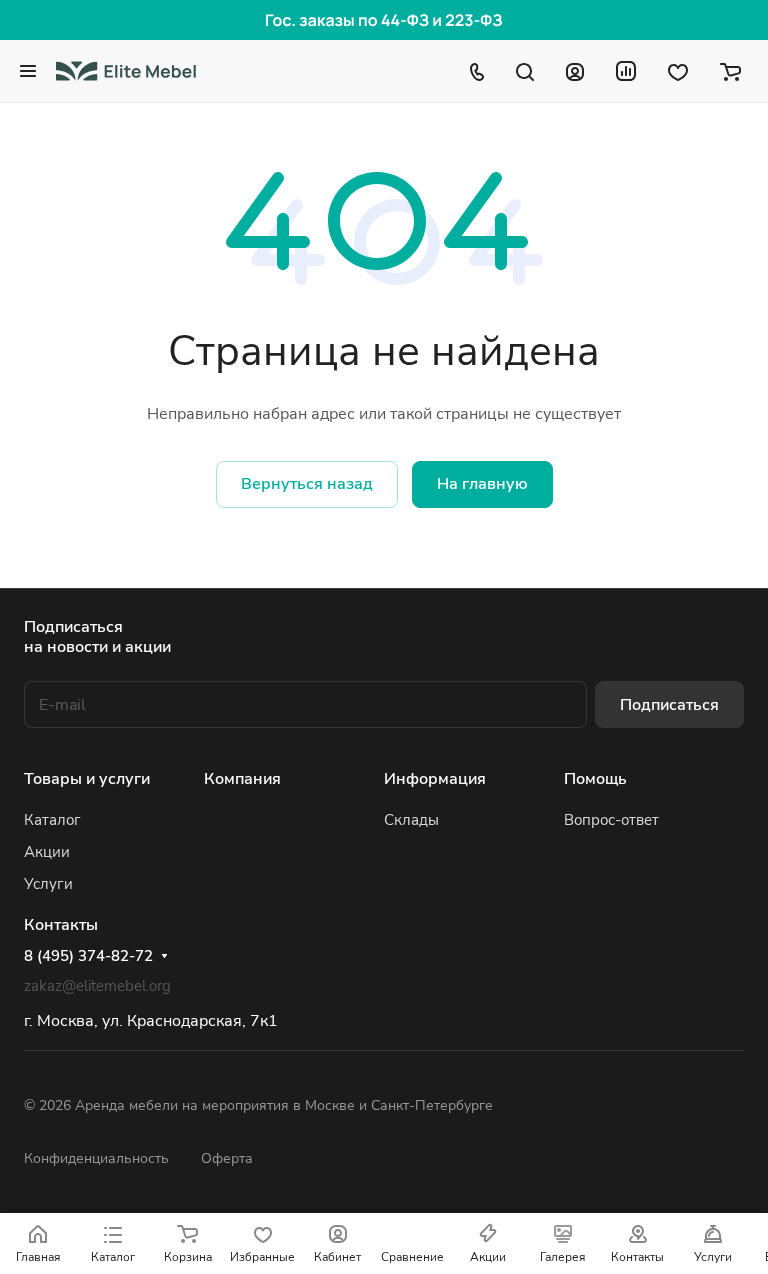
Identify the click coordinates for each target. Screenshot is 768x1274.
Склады (411, 820)
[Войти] (575, 71)
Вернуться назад (307, 484)
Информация (435, 779)
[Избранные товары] (678, 71)
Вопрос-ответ (611, 820)
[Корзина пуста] (730, 71)
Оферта (227, 1158)
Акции (47, 852)
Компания (242, 779)
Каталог (52, 820)
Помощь (595, 779)
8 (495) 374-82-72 (88, 956)
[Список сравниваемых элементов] (626, 71)
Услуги (48, 884)
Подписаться (669, 705)
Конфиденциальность (96, 1158)
